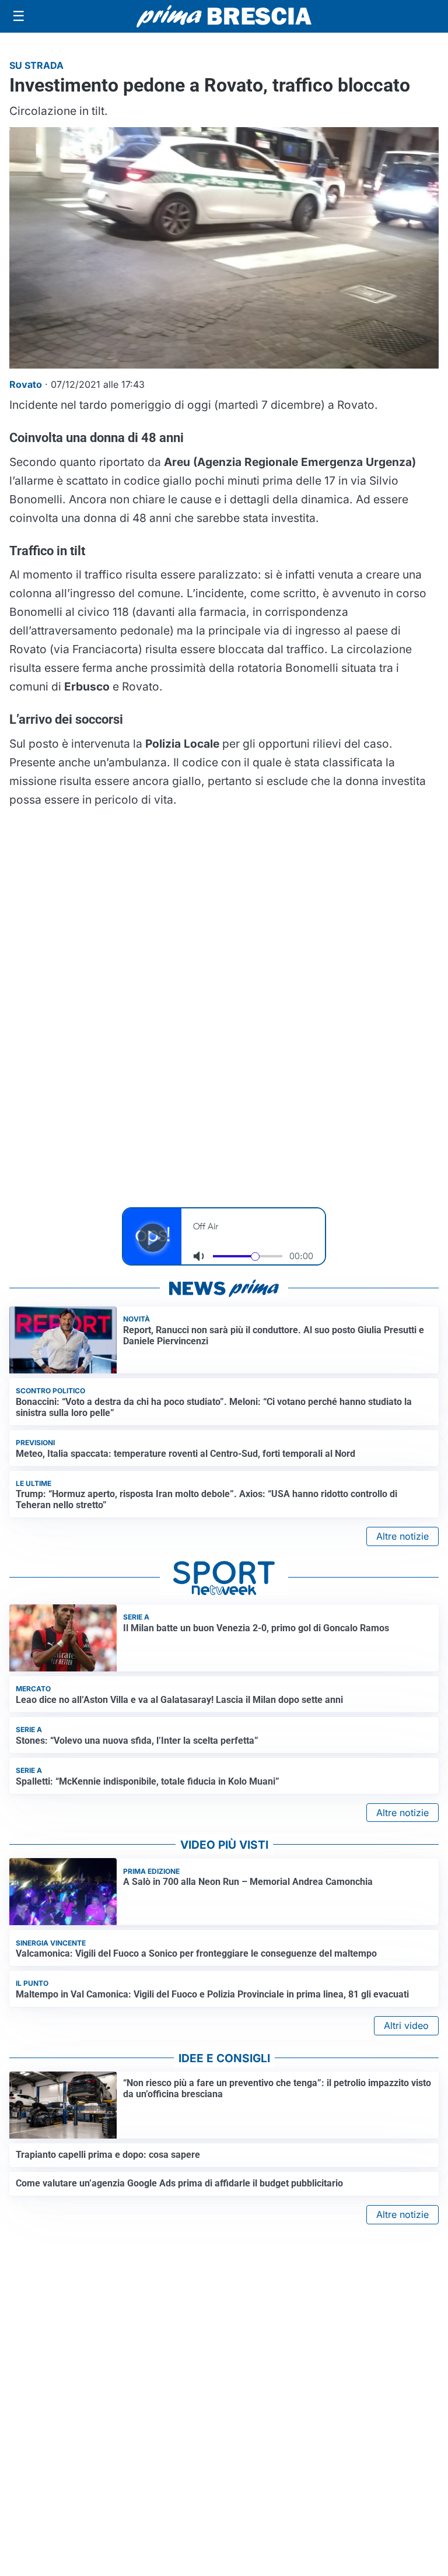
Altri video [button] (406, 2025)
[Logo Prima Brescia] (224, 17)
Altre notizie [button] (402, 1536)
